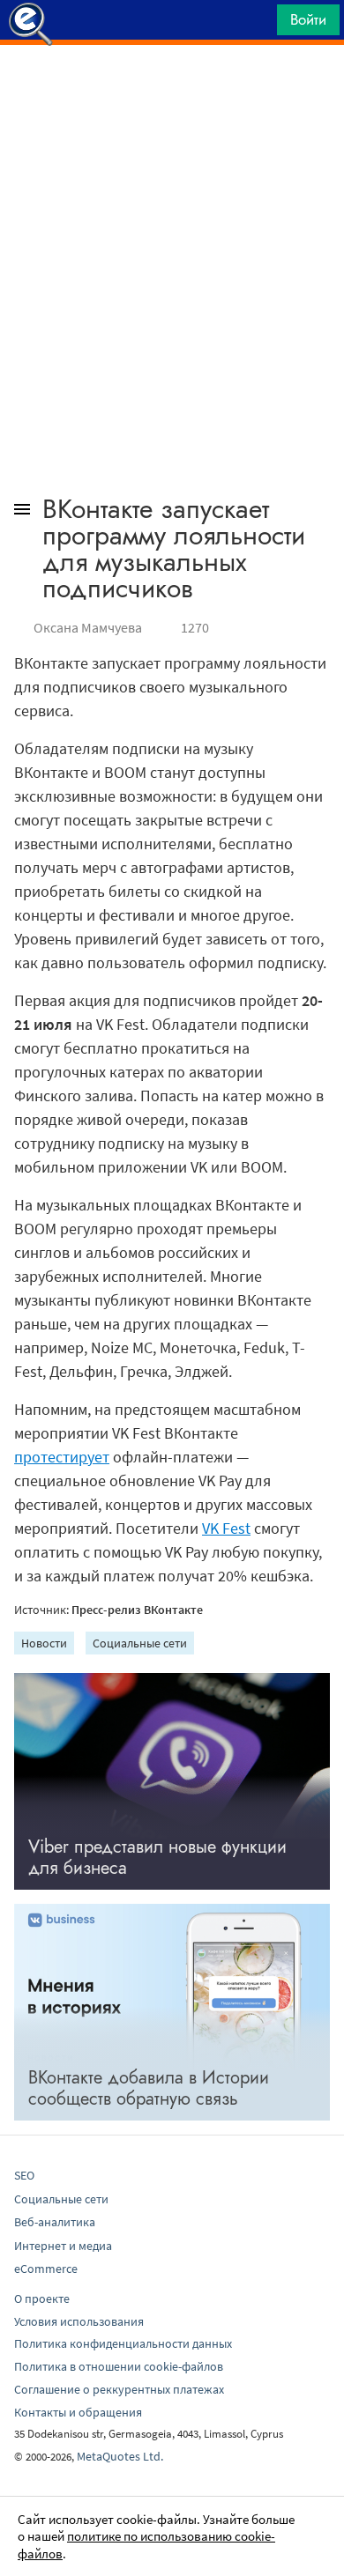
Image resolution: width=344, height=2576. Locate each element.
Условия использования (79, 2321)
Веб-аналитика (55, 2222)
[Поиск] (258, 24)
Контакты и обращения (78, 2412)
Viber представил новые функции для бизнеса (157, 1858)
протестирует (62, 1457)
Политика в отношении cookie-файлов (119, 2366)
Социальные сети (140, 1643)
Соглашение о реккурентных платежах (119, 2389)
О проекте (42, 2298)
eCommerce (46, 2269)
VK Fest (226, 1528)
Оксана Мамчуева (88, 627)
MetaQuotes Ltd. (120, 2456)
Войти (308, 19)
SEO (24, 2175)
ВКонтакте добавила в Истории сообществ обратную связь (149, 2088)
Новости (44, 1643)
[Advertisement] (172, 89)
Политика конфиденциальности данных (123, 2343)
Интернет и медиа (63, 2246)
